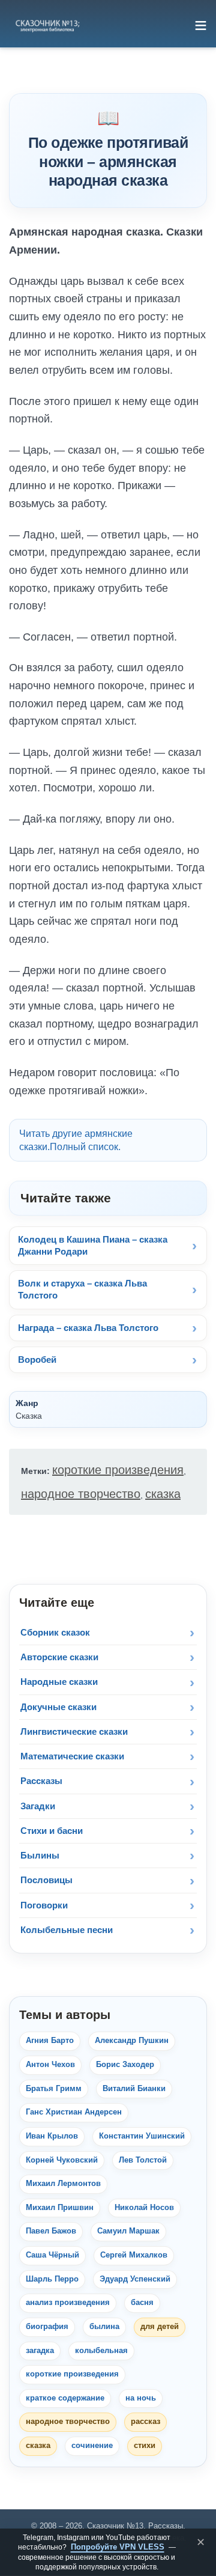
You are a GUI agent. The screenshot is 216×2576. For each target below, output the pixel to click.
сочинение (92, 2446)
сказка (163, 1494)
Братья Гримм (54, 2089)
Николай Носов (144, 2208)
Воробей (37, 1360)
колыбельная (101, 2351)
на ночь (141, 2398)
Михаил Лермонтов (63, 2184)
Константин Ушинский (142, 2136)
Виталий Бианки (134, 2089)
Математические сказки (72, 1756)
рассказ (145, 2422)
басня (142, 2303)
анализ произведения (68, 2303)
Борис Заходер (125, 2065)
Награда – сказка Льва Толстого (88, 1328)
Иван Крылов (52, 2136)
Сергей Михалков (134, 2255)
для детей (160, 2327)
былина (104, 2327)
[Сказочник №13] (47, 25)
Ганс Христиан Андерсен (74, 2112)
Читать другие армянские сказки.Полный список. (76, 1140)
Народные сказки (59, 1682)
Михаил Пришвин (60, 2208)
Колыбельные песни (67, 1930)
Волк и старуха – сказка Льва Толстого (82, 1289)
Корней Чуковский (62, 2160)
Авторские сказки (59, 1657)
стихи (145, 2446)
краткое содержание (65, 2398)
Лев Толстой (143, 2160)
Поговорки (44, 1905)
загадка (40, 2351)
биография (47, 2327)
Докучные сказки (58, 1707)
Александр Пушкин (132, 2041)
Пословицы (46, 1880)
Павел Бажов (51, 2231)
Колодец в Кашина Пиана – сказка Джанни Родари (93, 1245)
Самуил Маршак (128, 2231)
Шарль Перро (52, 2279)
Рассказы (41, 1781)
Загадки (38, 1806)
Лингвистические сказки (74, 1731)
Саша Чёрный (52, 2255)
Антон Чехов (50, 2065)
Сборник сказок (55, 1632)
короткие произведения (118, 1470)
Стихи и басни (52, 1831)
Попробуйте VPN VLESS (118, 2547)
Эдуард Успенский (135, 2279)
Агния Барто (50, 2041)
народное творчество (81, 1494)
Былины (40, 1855)
